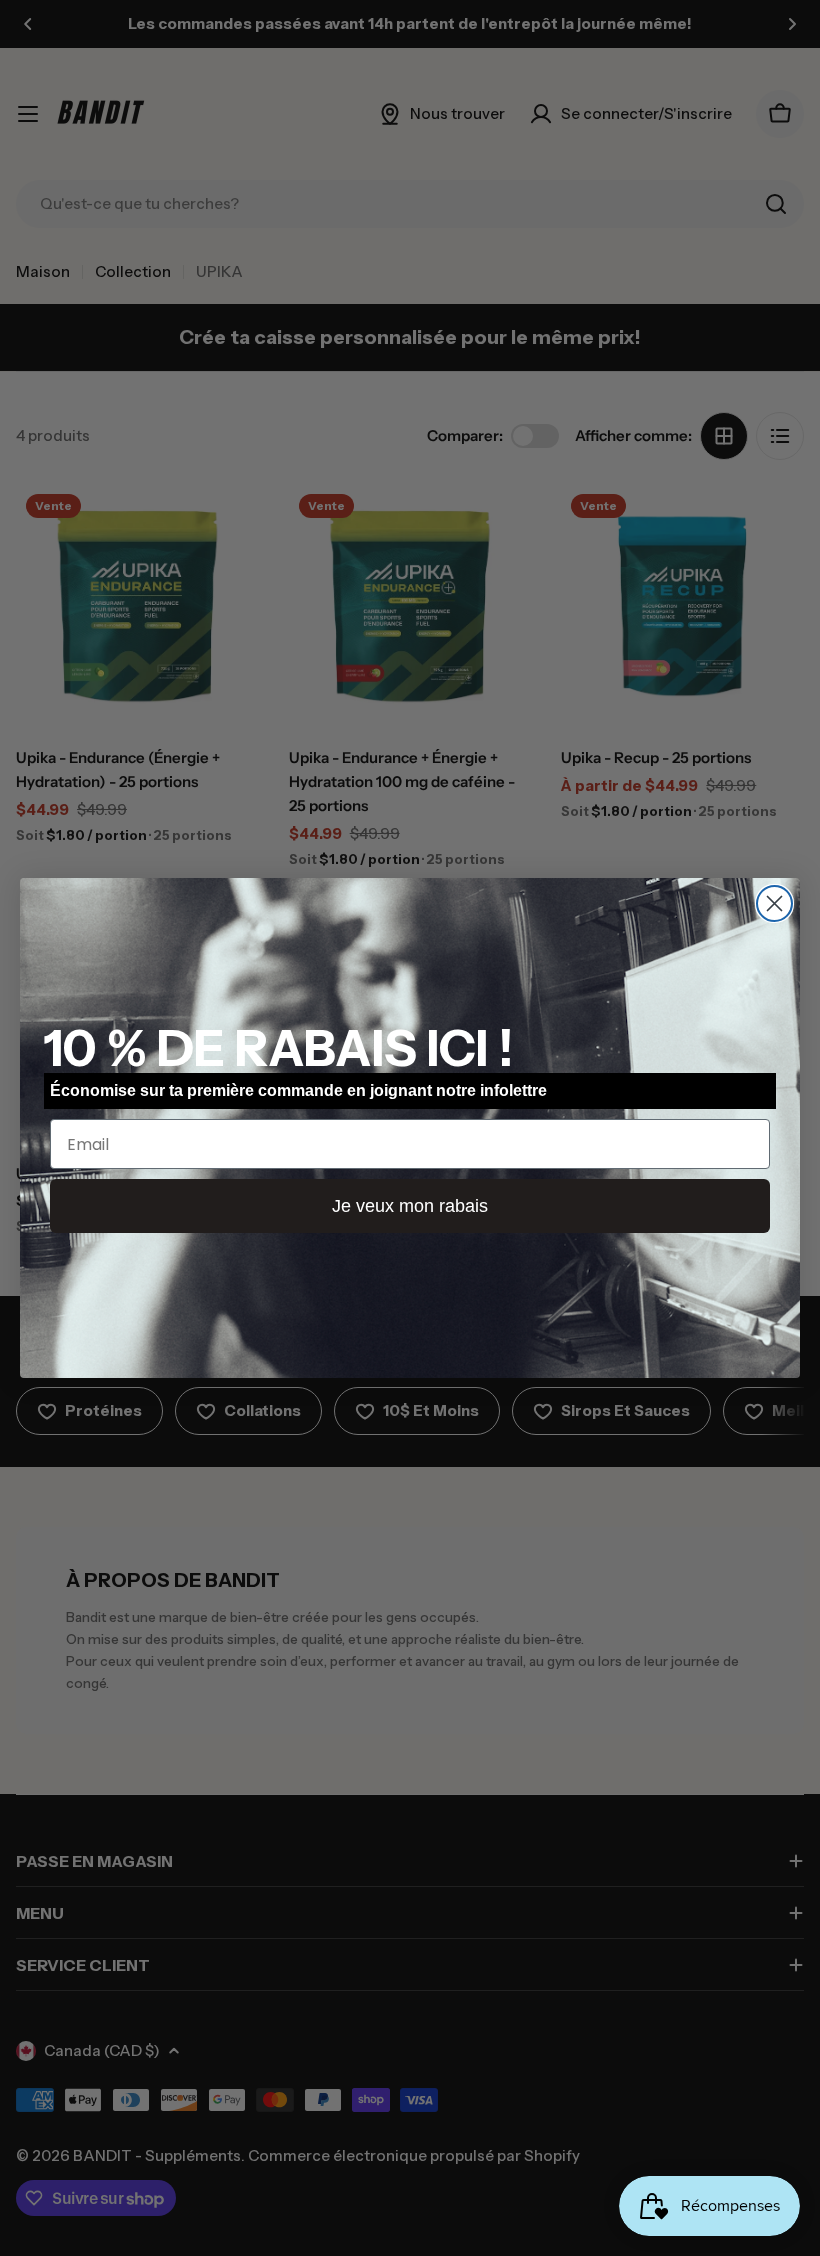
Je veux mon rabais (410, 1206)
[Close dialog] (774, 903)
